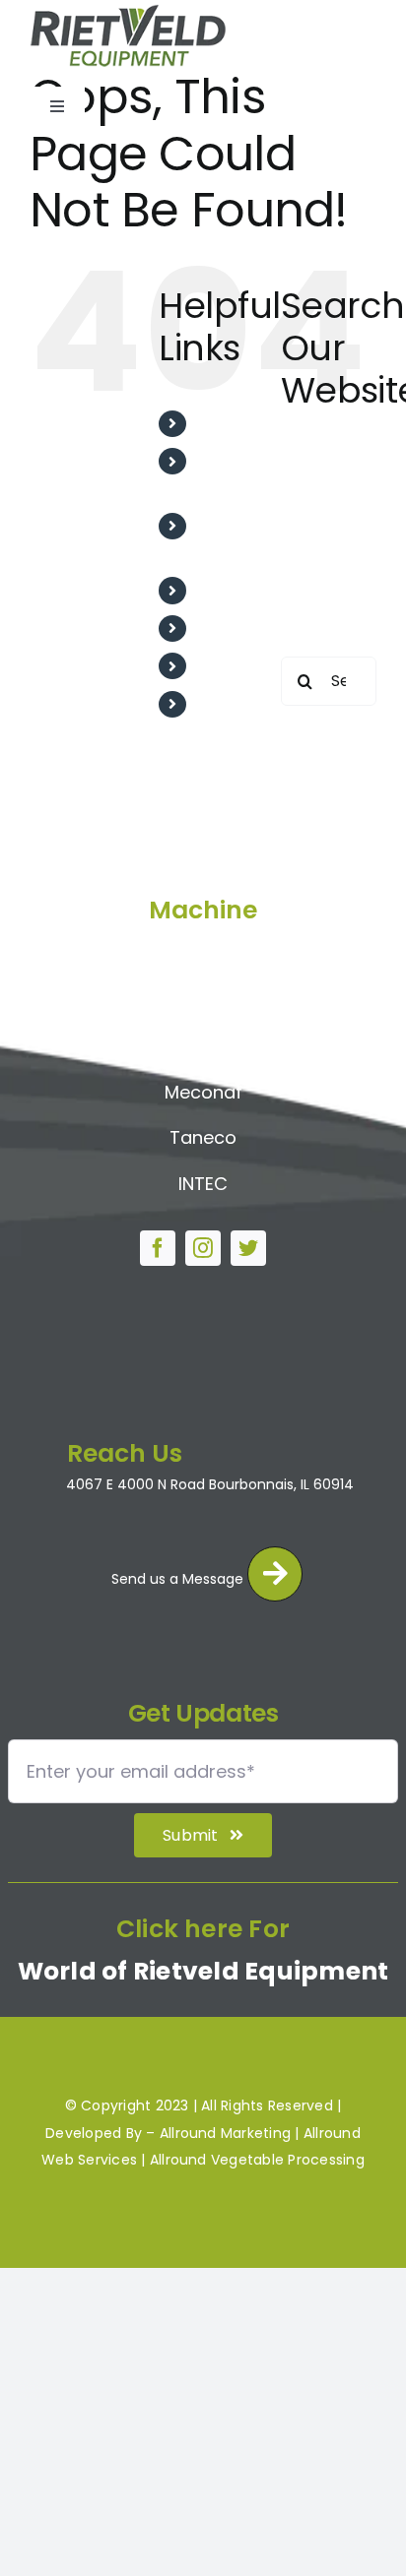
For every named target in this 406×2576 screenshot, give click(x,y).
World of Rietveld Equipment (203, 1971)
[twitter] (248, 1248)
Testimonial (243, 590)
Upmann (203, 1001)
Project (226, 628)
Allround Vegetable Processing (257, 2160)
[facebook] (158, 1248)
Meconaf (203, 1092)
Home (221, 424)
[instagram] (203, 1248)
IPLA (203, 1046)
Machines (235, 666)
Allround (203, 954)
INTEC (203, 1184)
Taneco (203, 1137)
